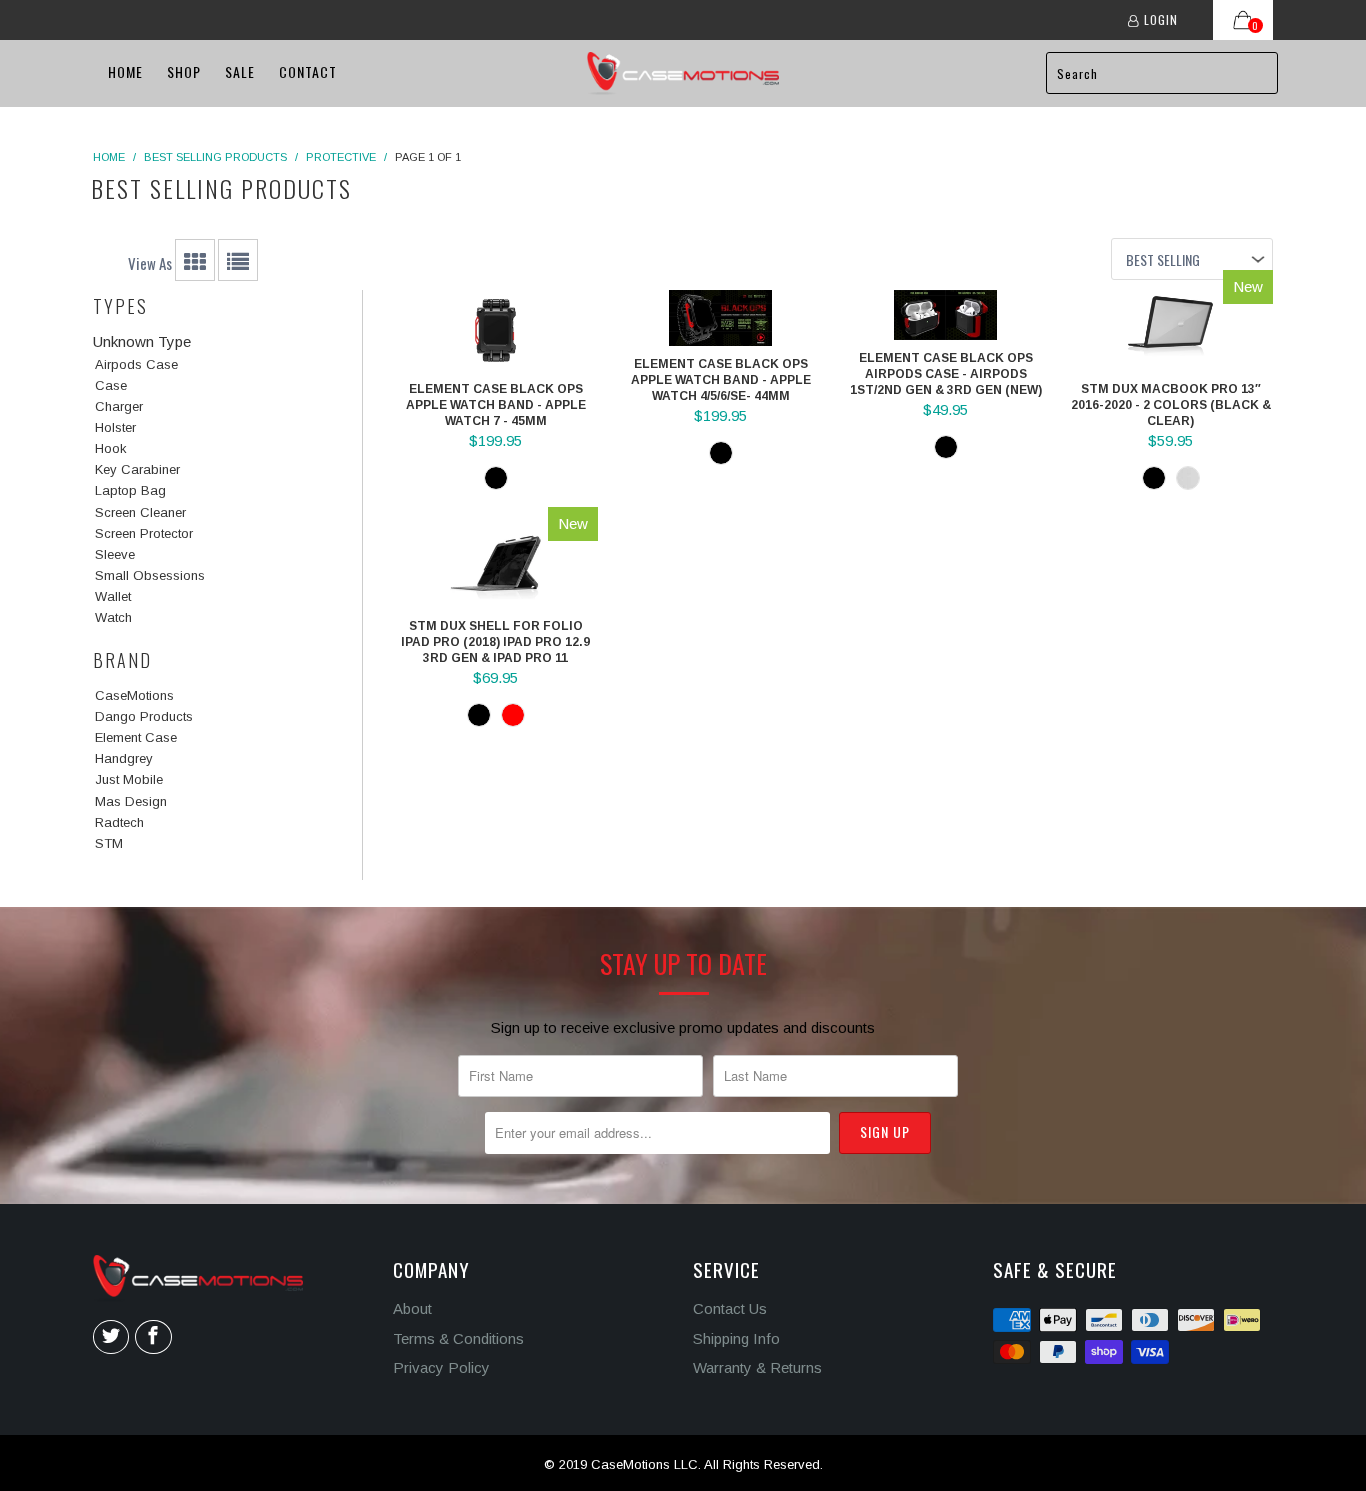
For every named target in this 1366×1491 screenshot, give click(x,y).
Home (125, 71)
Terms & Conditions (458, 1338)
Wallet (113, 596)
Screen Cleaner (140, 512)
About (412, 1308)
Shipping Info (736, 1338)
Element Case (136, 737)
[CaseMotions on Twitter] (111, 1337)
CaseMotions (134, 695)
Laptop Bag (130, 490)
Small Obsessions (150, 575)
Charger (119, 406)
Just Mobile (129, 779)
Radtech (119, 822)
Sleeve (115, 554)
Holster (115, 427)
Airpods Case (136, 364)
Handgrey (124, 758)
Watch (113, 617)
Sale (240, 71)
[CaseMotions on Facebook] (153, 1337)
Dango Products (144, 716)
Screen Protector (144, 533)
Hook (111, 448)
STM (109, 843)
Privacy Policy (441, 1367)
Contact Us (730, 1308)
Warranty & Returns (757, 1367)
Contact (308, 71)
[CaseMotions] (683, 73)
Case (111, 385)
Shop (184, 71)
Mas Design (131, 801)
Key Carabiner (137, 469)
